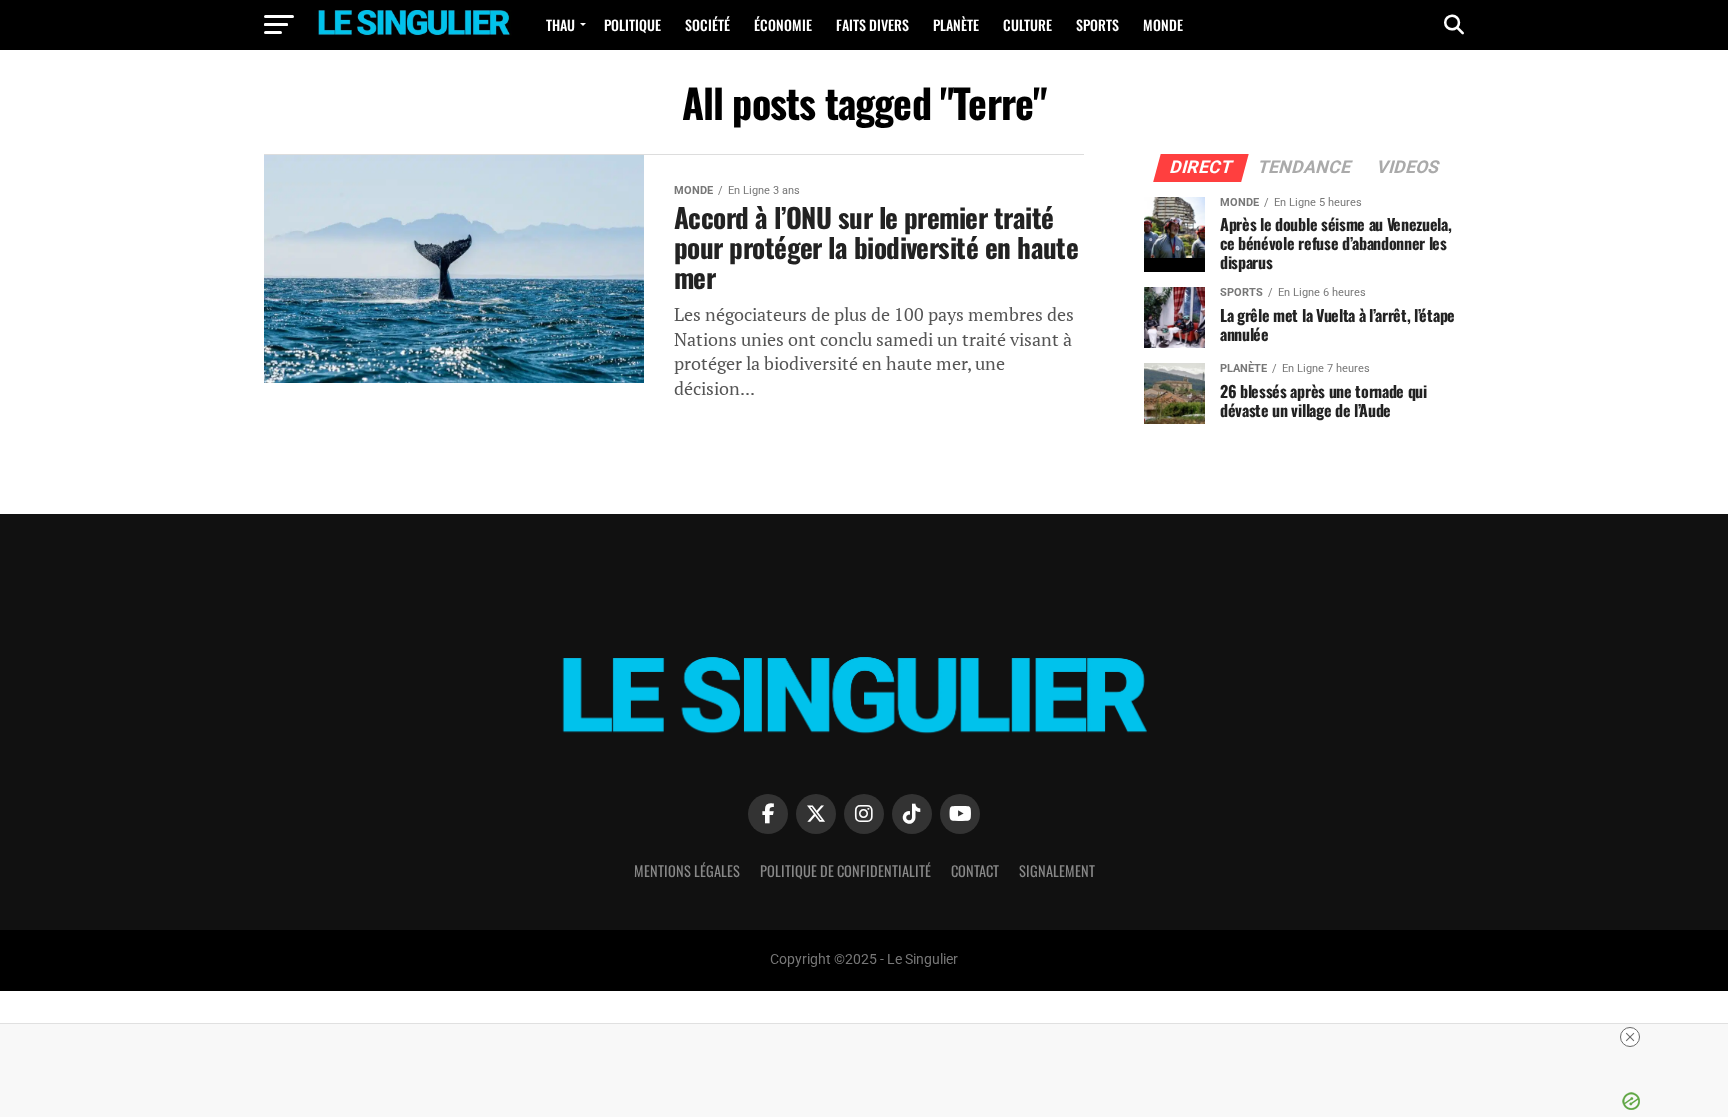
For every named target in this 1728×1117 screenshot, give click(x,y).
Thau (560, 24)
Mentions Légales (687, 870)
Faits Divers (872, 24)
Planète (956, 24)
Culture (1027, 24)
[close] (1630, 1037)
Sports (1097, 24)
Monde (1163, 24)
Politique (632, 24)
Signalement (1057, 870)
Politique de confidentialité (845, 870)
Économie (783, 24)
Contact (975, 870)
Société (707, 24)
